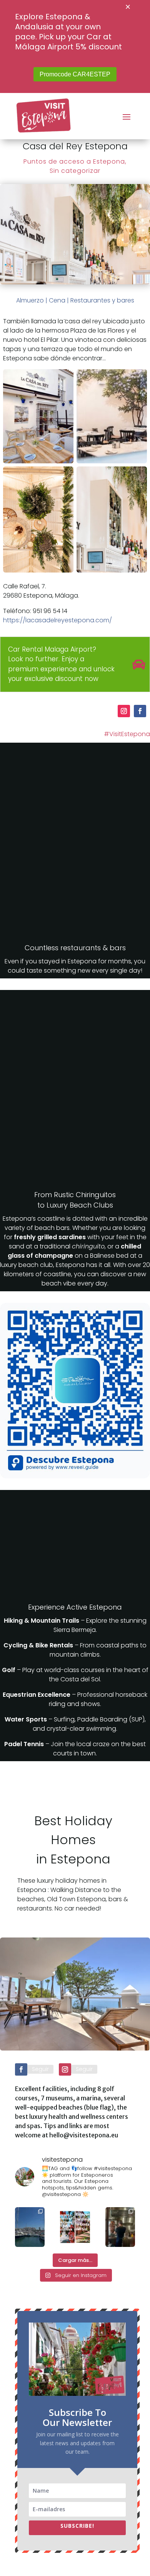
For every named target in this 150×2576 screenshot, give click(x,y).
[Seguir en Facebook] (140, 711)
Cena (57, 300)
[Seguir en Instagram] (124, 711)
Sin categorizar (75, 171)
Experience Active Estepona (75, 1607)
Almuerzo (30, 300)
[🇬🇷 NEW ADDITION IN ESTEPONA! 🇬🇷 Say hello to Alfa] (120, 2227)
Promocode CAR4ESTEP (75, 74)
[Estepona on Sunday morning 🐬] (30, 2227)
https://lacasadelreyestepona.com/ (57, 620)
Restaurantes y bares (102, 300)
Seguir (40, 2069)
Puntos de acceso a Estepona (74, 161)
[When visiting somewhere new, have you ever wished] (75, 2227)
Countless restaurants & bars (75, 948)
